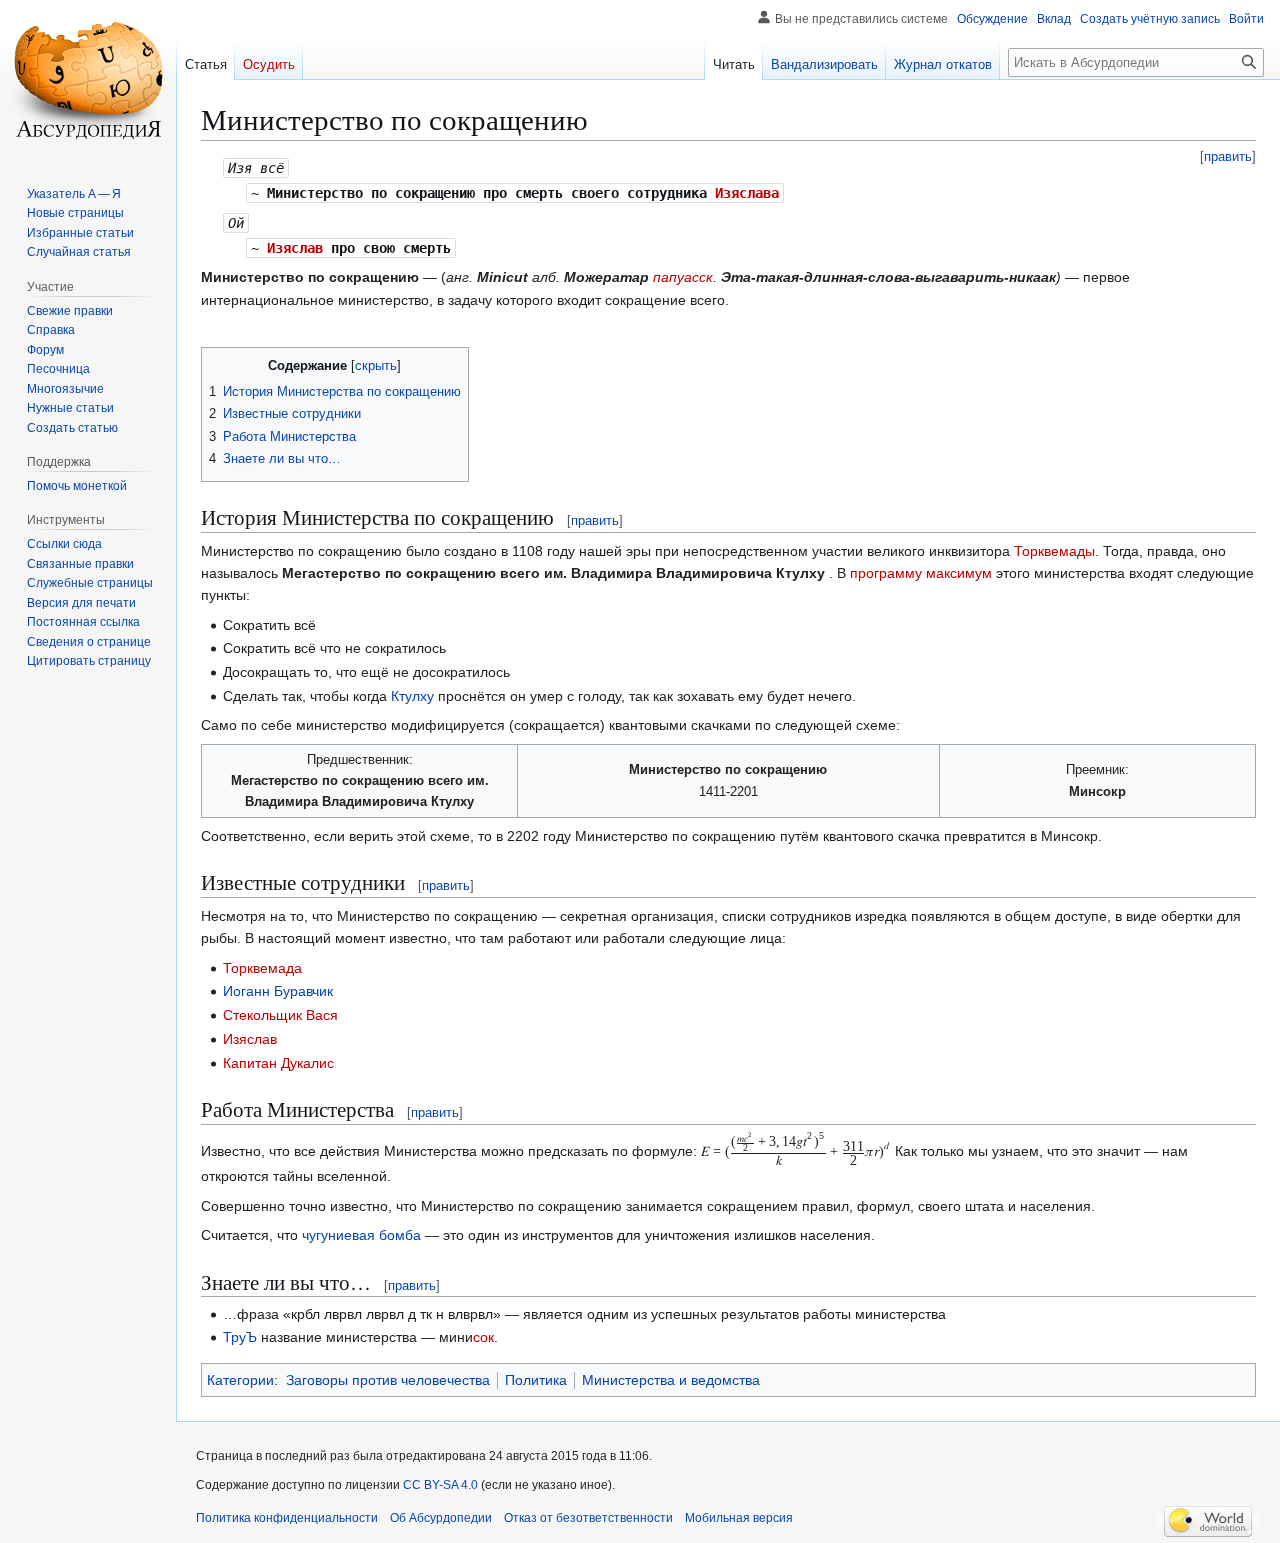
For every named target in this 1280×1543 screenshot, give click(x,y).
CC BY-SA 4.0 (440, 1485)
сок (483, 1337)
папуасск (683, 277)
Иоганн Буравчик (278, 991)
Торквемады (1054, 551)
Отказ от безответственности (588, 1518)
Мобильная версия (739, 1518)
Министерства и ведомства (671, 1380)
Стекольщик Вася (280, 1015)
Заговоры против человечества (388, 1380)
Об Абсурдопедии (441, 1518)
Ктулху (412, 696)
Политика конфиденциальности (287, 1518)
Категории (240, 1380)
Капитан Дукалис (278, 1063)
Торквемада (262, 968)
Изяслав (295, 248)
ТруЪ (240, 1337)
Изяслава (747, 193)
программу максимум (921, 573)
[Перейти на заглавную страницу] (88, 80)
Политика (536, 1380)
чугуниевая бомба (361, 1235)
